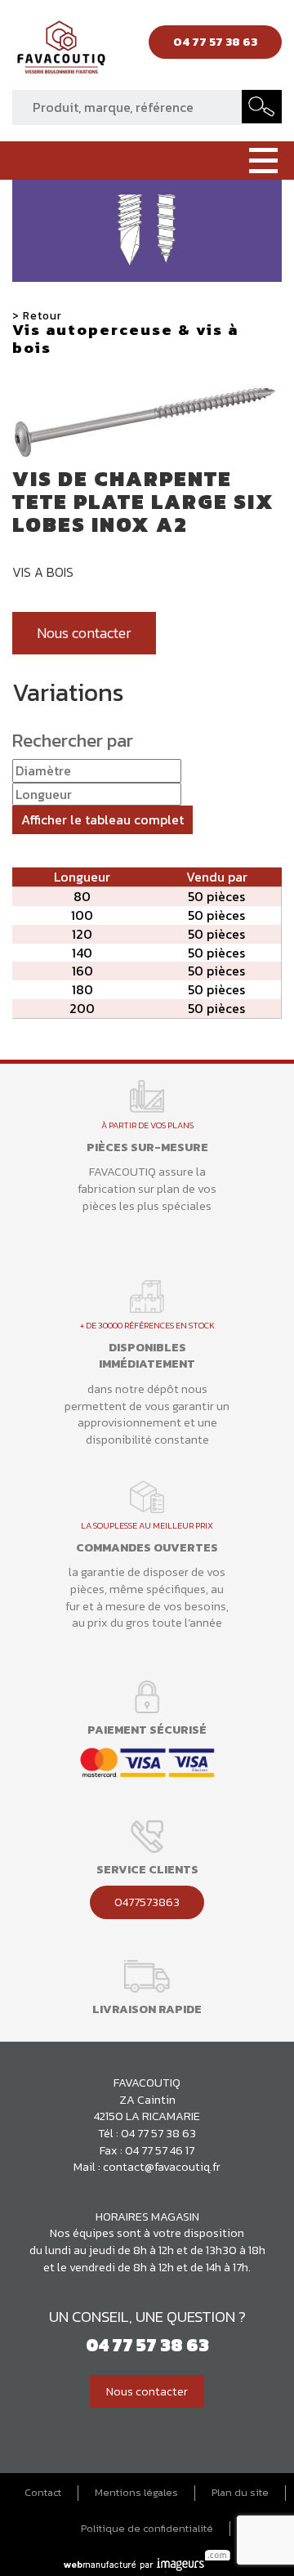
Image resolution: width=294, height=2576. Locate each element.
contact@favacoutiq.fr (162, 2167)
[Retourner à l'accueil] (61, 51)
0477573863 (147, 1902)
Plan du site (240, 2493)
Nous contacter (84, 633)
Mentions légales (136, 2493)
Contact (43, 2493)
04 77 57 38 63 (158, 2133)
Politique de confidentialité (147, 2529)
